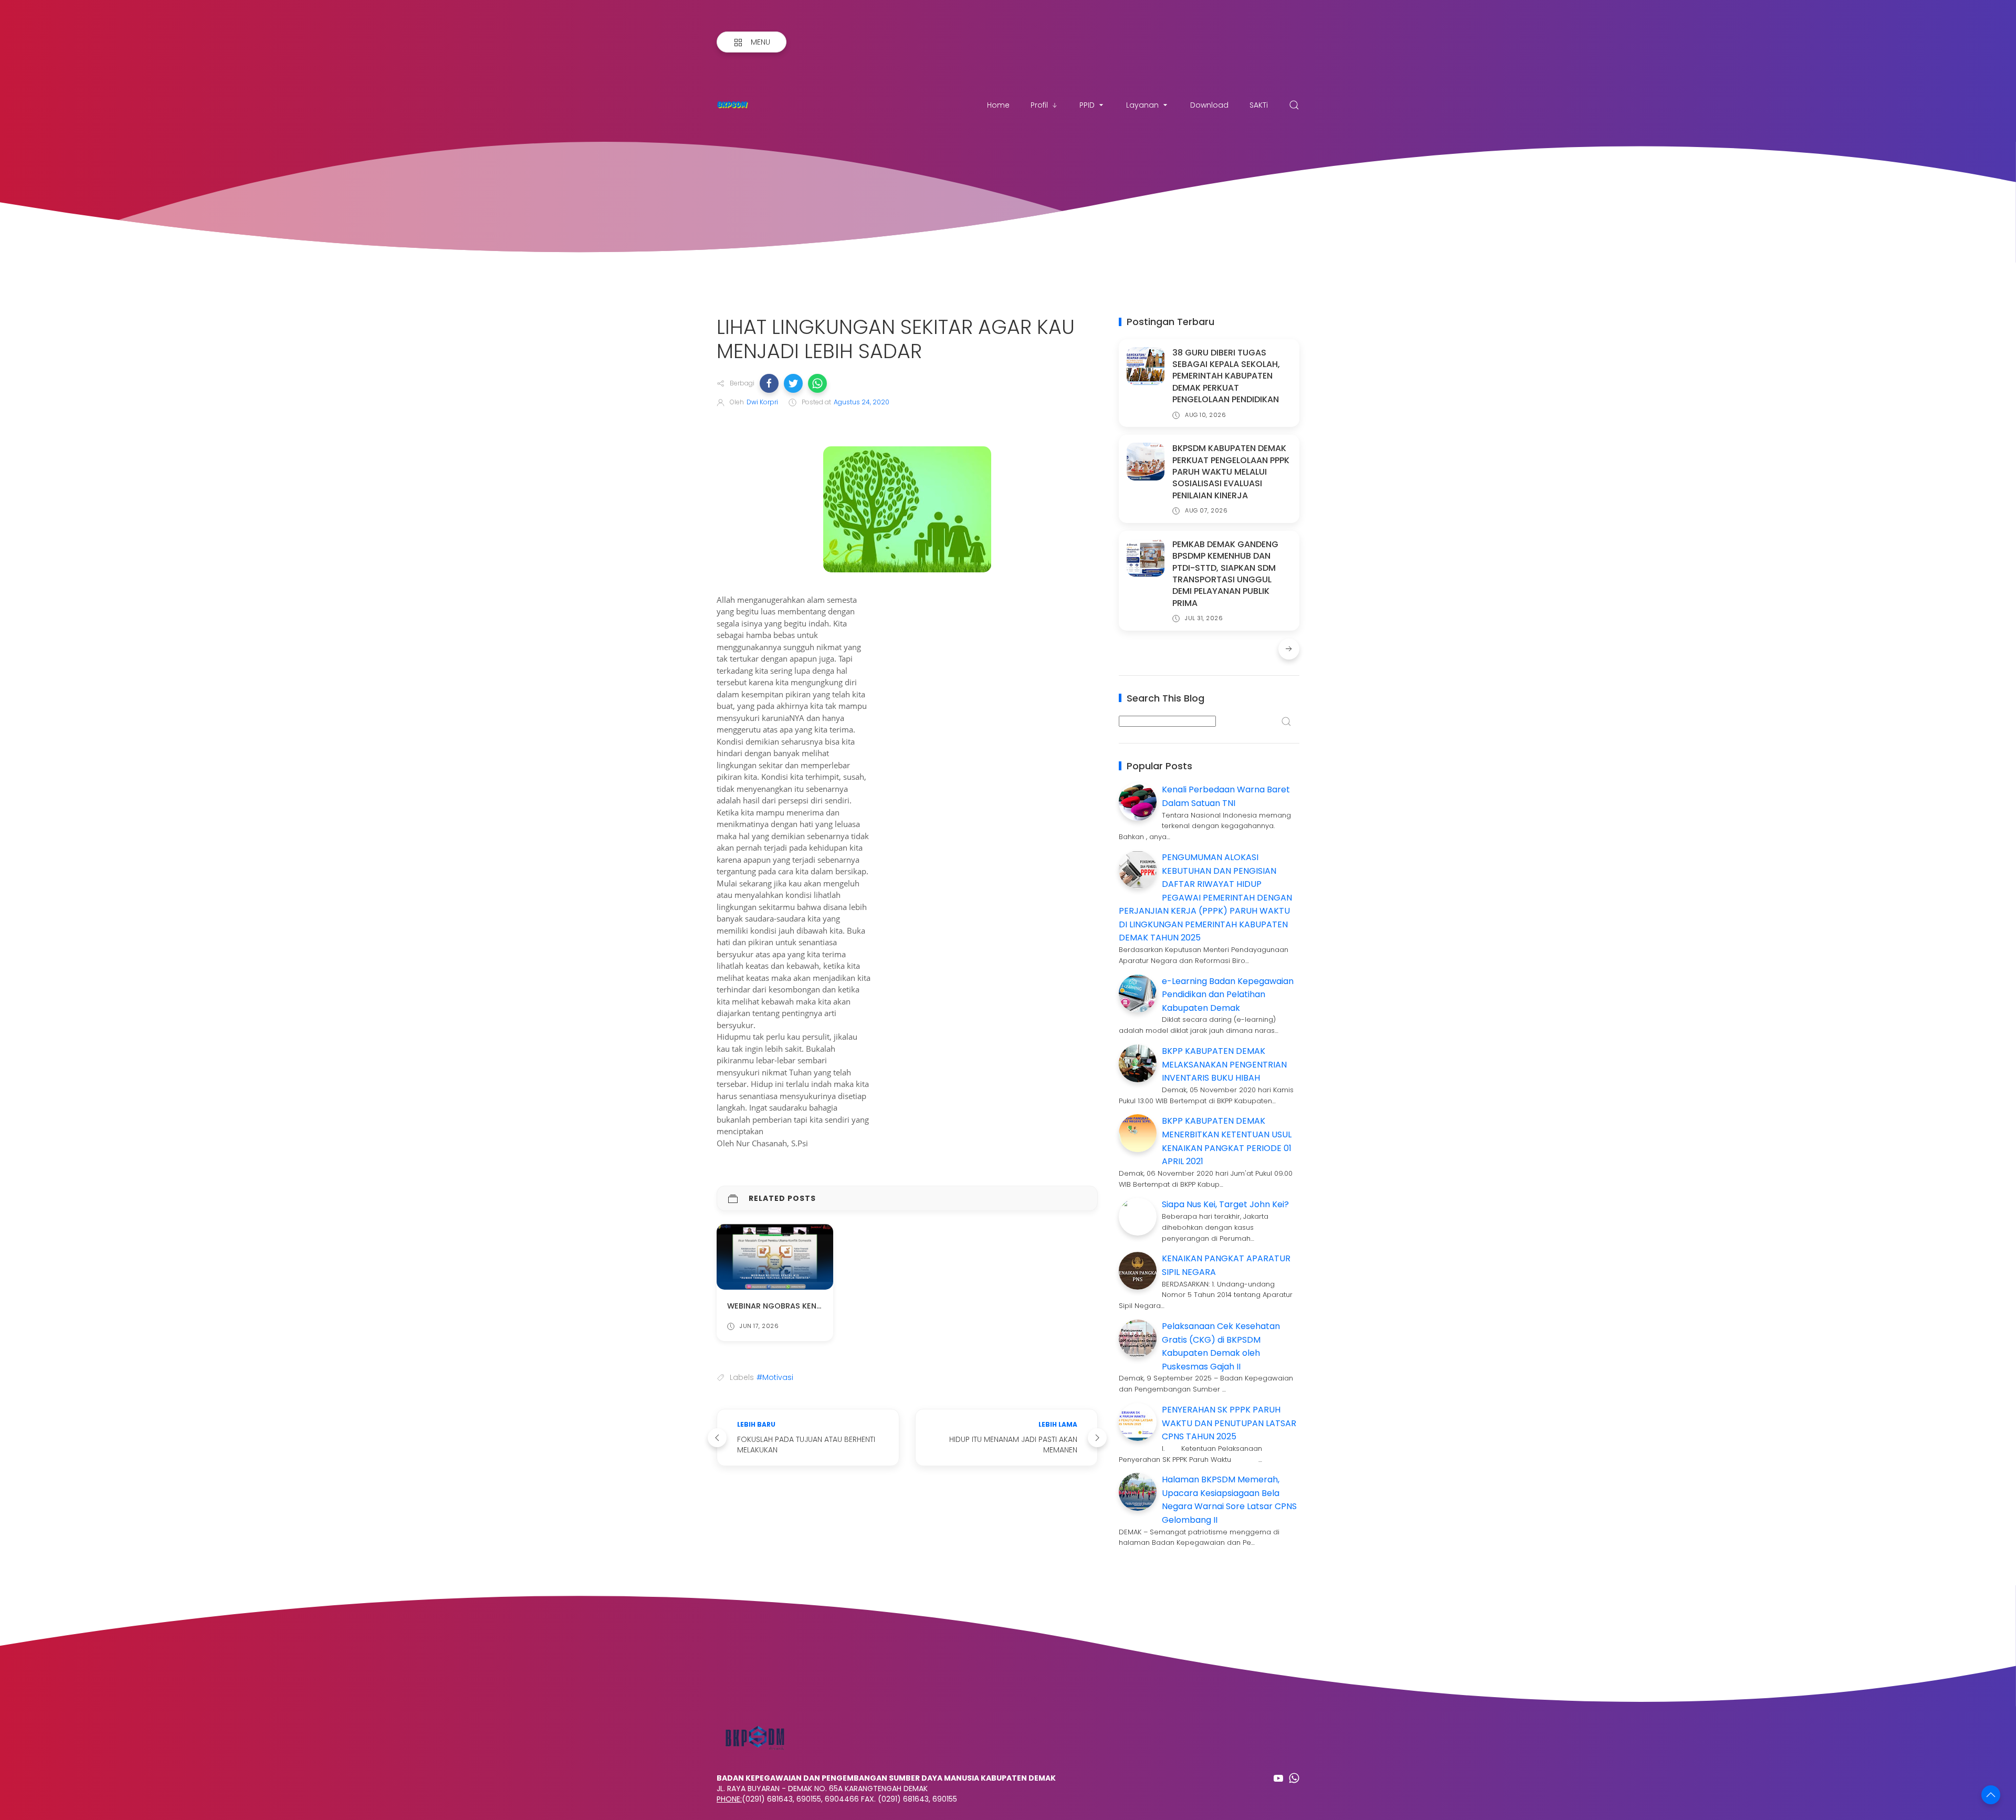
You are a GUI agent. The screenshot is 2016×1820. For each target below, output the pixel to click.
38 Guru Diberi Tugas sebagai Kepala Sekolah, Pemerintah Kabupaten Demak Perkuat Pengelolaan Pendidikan (1226, 376)
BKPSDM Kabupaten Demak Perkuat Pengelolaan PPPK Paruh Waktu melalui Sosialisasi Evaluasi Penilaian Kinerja (1231, 472)
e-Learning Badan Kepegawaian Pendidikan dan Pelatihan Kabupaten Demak (1228, 995)
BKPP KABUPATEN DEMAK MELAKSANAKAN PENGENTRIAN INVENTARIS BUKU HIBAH (1224, 1064)
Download (1209, 105)
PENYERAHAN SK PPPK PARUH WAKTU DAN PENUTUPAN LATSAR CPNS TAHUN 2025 (1229, 1423)
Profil (1039, 105)
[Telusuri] (1294, 105)
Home (998, 105)
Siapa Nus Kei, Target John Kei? (1225, 1204)
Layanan (1142, 105)
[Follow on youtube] (1278, 1778)
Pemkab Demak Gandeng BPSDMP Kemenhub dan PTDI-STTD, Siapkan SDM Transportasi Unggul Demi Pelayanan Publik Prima (1225, 574)
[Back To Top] (1991, 1795)
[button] (769, 383)
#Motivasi (775, 1377)
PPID (1087, 105)
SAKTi (1259, 105)
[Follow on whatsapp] (1294, 1778)
